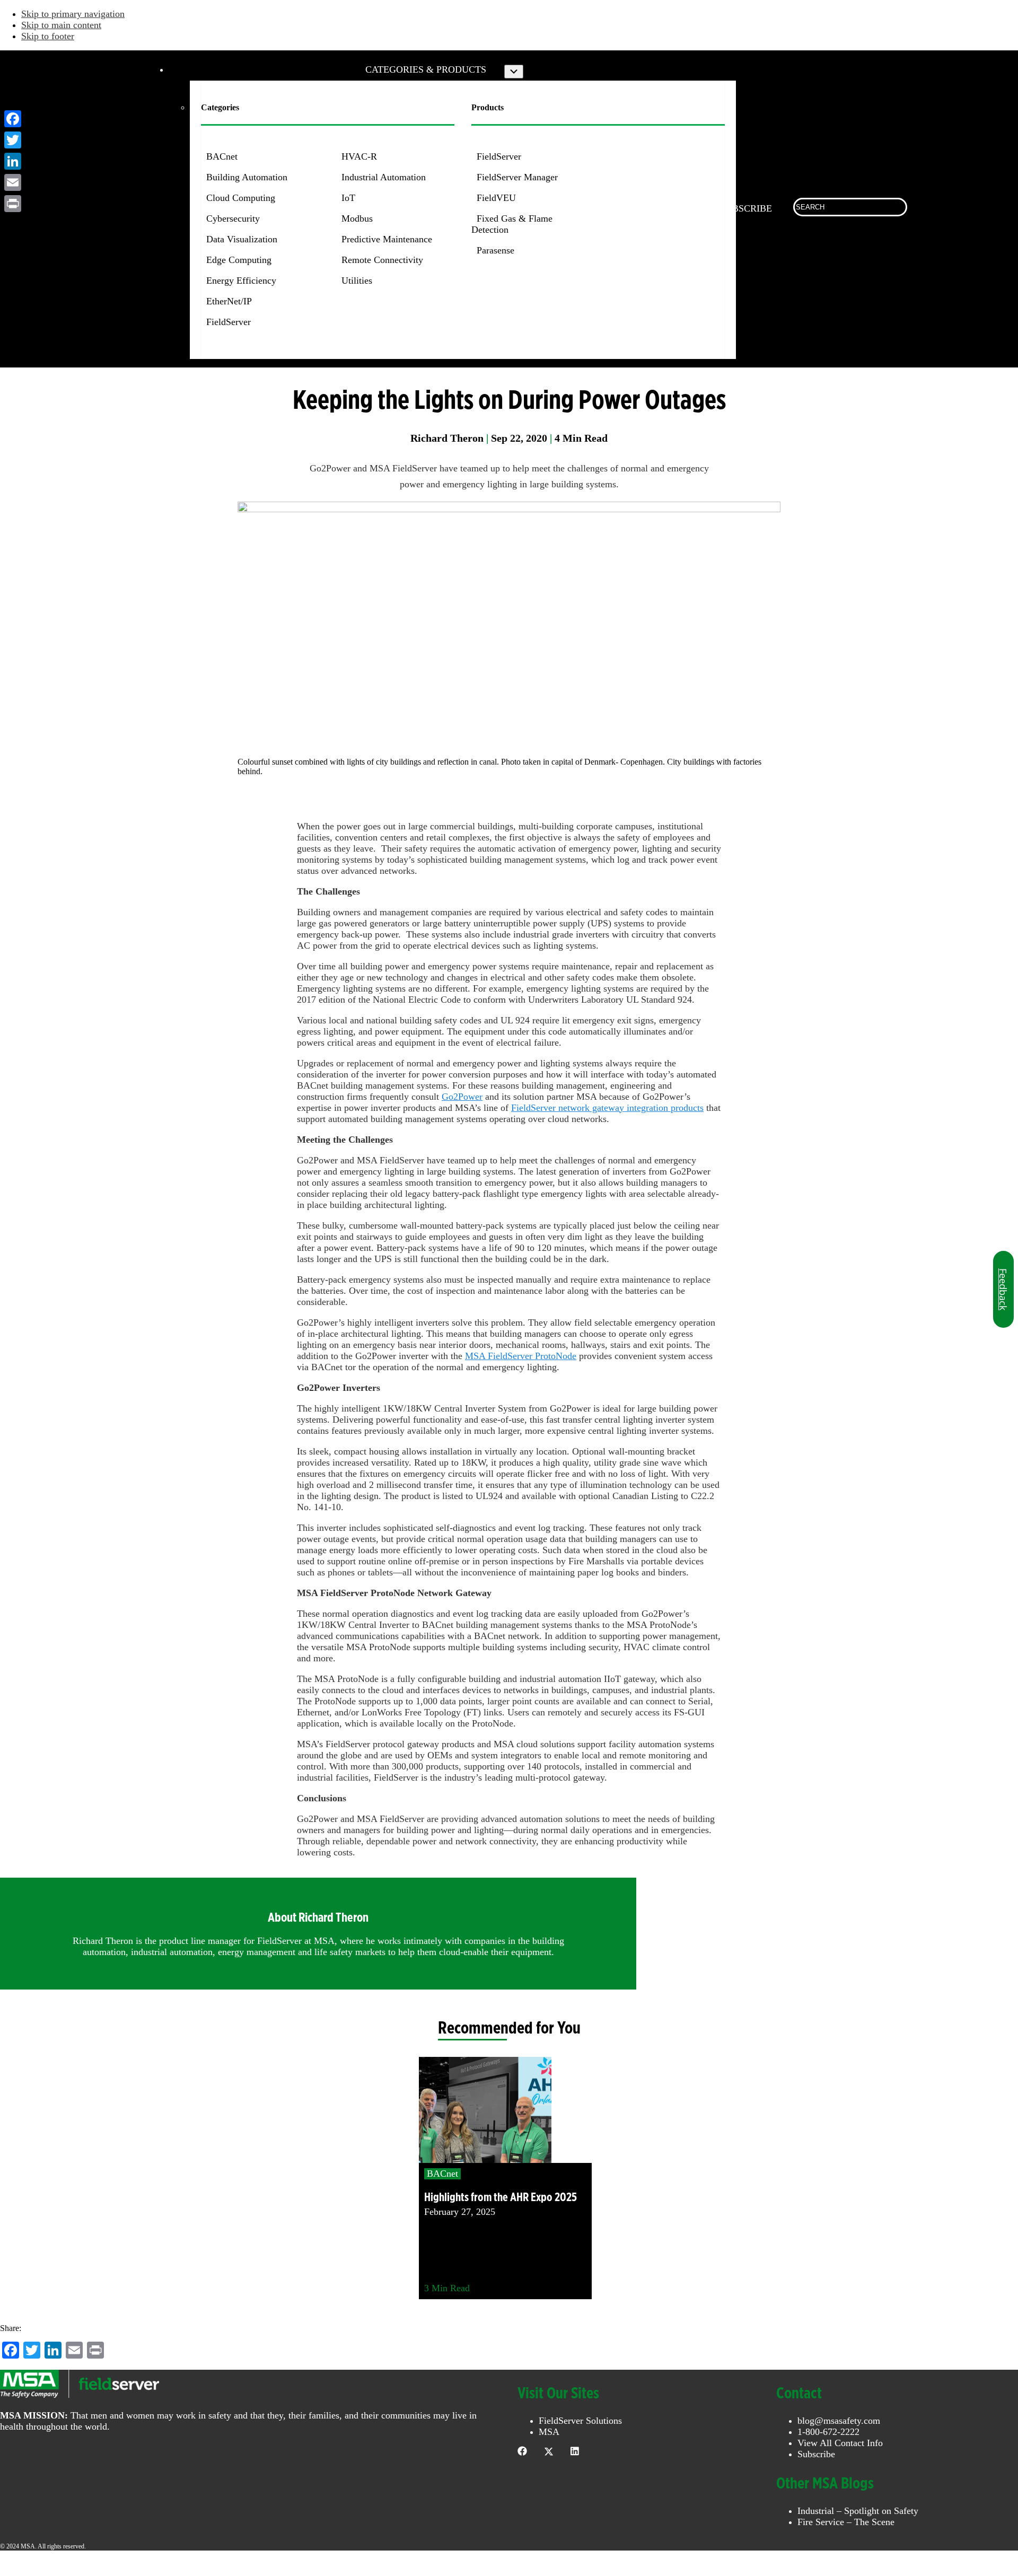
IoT (348, 198)
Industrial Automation (384, 177)
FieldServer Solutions (580, 2421)
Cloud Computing (241, 198)
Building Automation (247, 177)
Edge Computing (239, 260)
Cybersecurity (233, 218)
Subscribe (816, 2454)
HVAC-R (359, 156)
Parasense (495, 250)
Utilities (357, 281)
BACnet (222, 156)
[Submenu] (514, 72)
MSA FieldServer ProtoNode (521, 1356)
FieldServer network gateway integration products (607, 1108)
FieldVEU (496, 198)
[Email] (13, 182)
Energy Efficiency (241, 281)
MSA (549, 2432)
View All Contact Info (840, 2443)
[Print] (13, 204)
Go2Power (462, 1097)
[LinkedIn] (13, 161)
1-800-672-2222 (828, 2432)
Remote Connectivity (382, 260)
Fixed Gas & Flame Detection (512, 224)
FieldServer (229, 322)
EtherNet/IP (229, 301)
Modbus (357, 218)
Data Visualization (242, 239)
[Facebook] (13, 119)
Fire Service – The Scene (846, 2522)
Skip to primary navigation (73, 14)
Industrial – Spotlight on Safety (858, 2511)
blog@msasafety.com (839, 2421)
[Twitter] (13, 140)
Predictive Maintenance (387, 239)
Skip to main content (61, 25)
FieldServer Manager (517, 177)
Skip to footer (48, 36)
